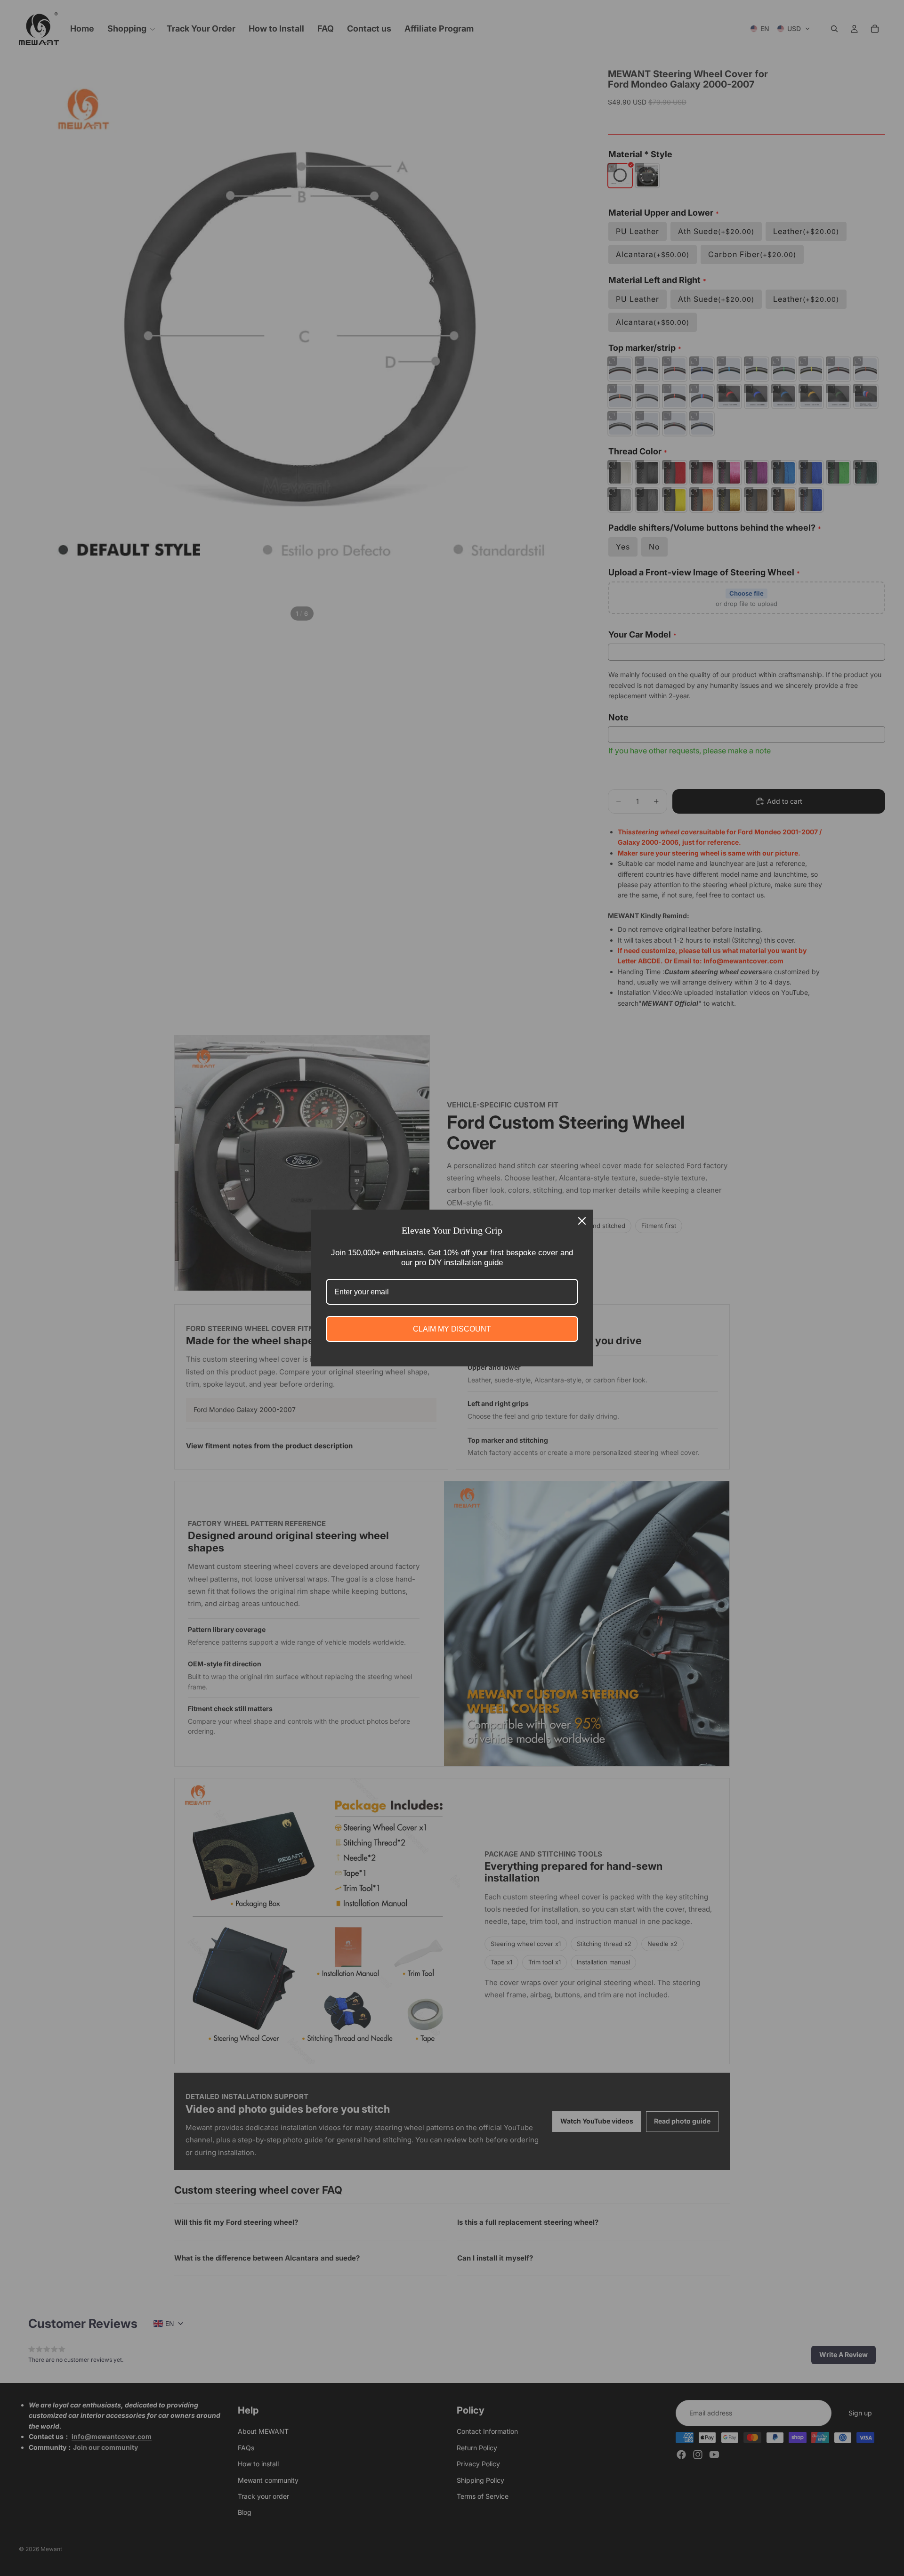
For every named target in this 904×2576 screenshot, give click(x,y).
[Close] (582, 1221)
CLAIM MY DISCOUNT (452, 1329)
